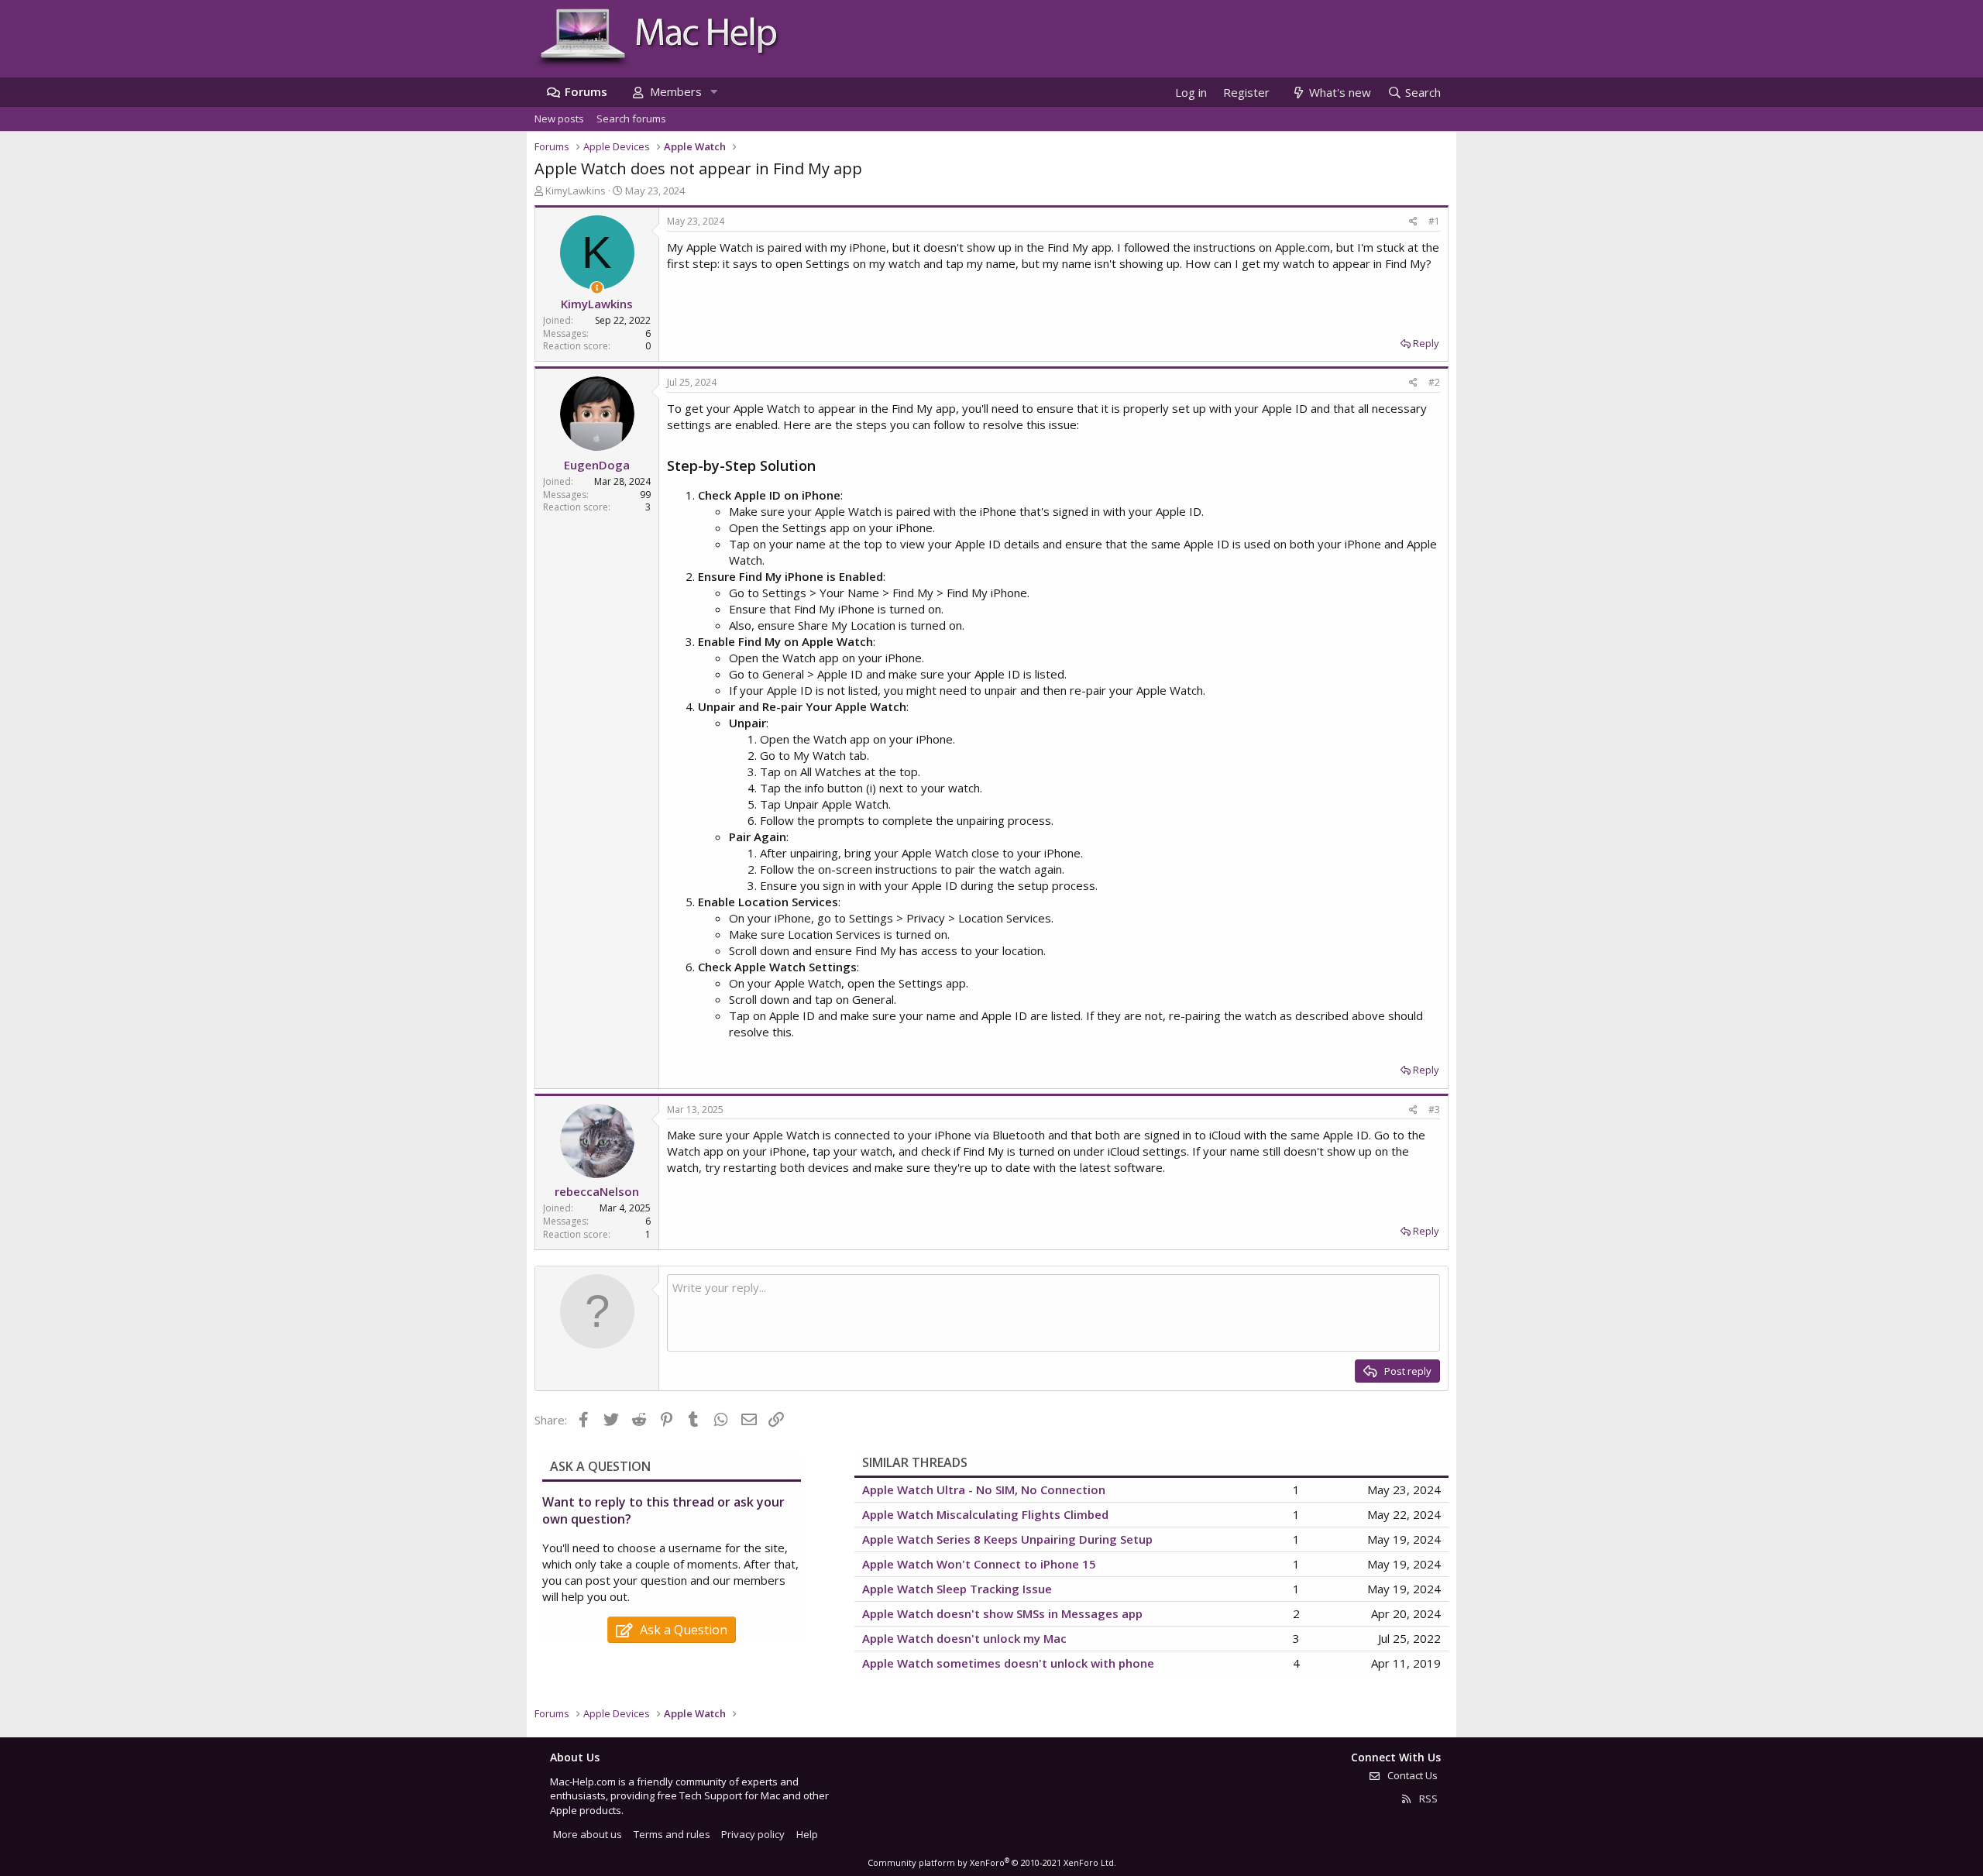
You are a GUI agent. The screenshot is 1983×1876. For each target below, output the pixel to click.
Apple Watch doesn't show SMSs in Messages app (1002, 1613)
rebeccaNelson (597, 1191)
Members (676, 91)
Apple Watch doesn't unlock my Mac (964, 1638)
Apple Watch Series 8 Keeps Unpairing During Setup (1007, 1539)
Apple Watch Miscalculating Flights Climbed (985, 1514)
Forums (586, 91)
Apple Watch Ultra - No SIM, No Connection (984, 1489)
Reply (1426, 343)
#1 (1434, 221)
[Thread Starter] (597, 288)
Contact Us (1411, 1775)
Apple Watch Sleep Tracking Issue (957, 1589)
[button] (713, 92)
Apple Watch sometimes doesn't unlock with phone (1008, 1663)
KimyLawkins (576, 191)
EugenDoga (597, 465)
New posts (559, 119)
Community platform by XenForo (992, 1862)
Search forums (631, 119)
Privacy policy (753, 1834)
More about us (588, 1834)
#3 (1434, 1110)
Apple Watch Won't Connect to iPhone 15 (979, 1564)
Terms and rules (672, 1834)
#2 (1434, 382)
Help (807, 1834)
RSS (1427, 1799)
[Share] (1413, 222)
